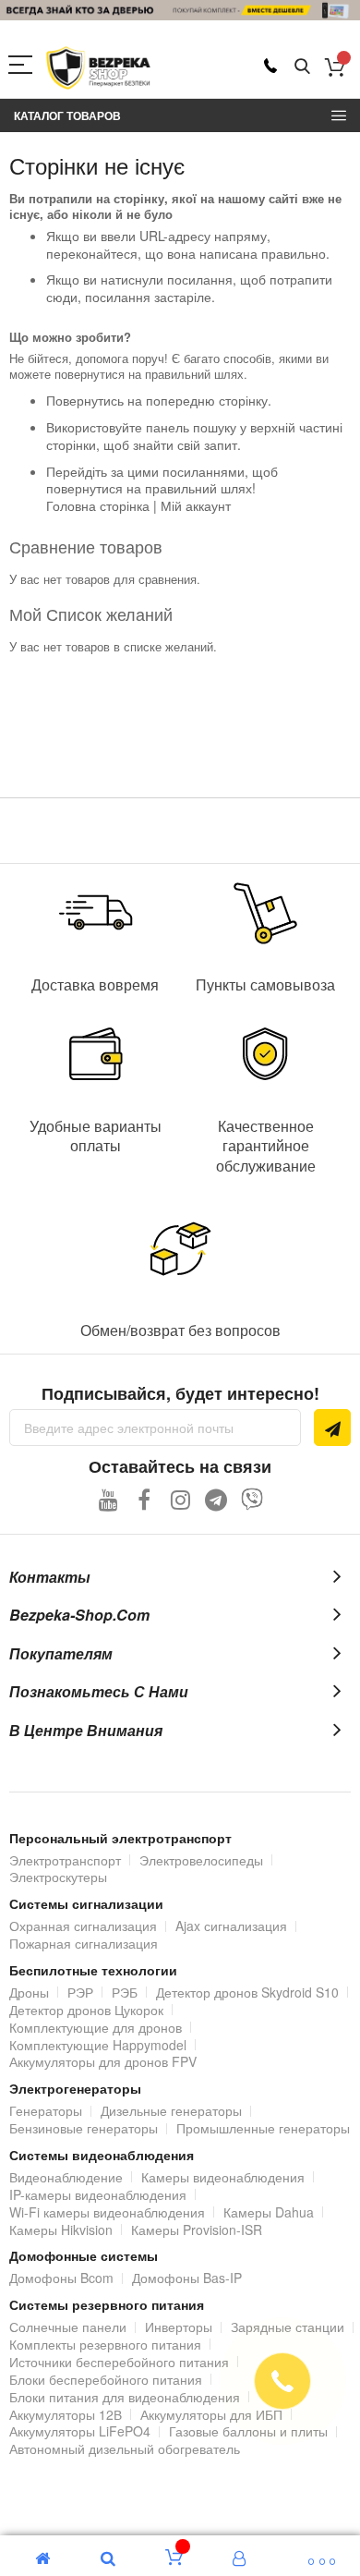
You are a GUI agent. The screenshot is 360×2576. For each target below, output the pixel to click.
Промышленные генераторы (263, 2128)
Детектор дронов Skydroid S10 (247, 1992)
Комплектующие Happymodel (98, 2045)
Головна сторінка (98, 505)
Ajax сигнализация (231, 1926)
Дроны (29, 1992)
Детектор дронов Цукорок (86, 2010)
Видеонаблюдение (66, 2177)
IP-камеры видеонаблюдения (98, 2194)
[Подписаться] (332, 1428)
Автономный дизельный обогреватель (125, 2448)
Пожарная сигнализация (84, 1943)
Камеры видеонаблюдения (223, 2177)
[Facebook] (144, 1499)
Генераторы (46, 2110)
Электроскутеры (58, 1877)
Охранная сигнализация (83, 1926)
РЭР (80, 1992)
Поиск (302, 67)
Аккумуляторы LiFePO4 (80, 2431)
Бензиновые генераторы (84, 2128)
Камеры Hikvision (61, 2230)
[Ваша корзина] (335, 67)
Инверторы (179, 2327)
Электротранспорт (65, 1860)
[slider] (180, 10)
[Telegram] (216, 1499)
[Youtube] (108, 1499)
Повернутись (85, 400)
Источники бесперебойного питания (119, 2362)
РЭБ (125, 1992)
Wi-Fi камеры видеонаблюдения (107, 2212)
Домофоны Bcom (61, 2278)
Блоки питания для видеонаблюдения (125, 2397)
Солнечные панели (68, 2327)
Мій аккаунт (196, 505)
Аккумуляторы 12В (66, 2414)
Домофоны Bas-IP (187, 2278)
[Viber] (252, 1499)
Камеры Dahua (269, 2212)
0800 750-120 (270, 66)
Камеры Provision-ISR (197, 2230)
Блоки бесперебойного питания (106, 2379)
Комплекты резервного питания (105, 2344)
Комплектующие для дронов (96, 2027)
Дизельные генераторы (171, 2110)
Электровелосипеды (201, 1860)
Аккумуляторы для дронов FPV (103, 2061)
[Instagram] (180, 1499)
